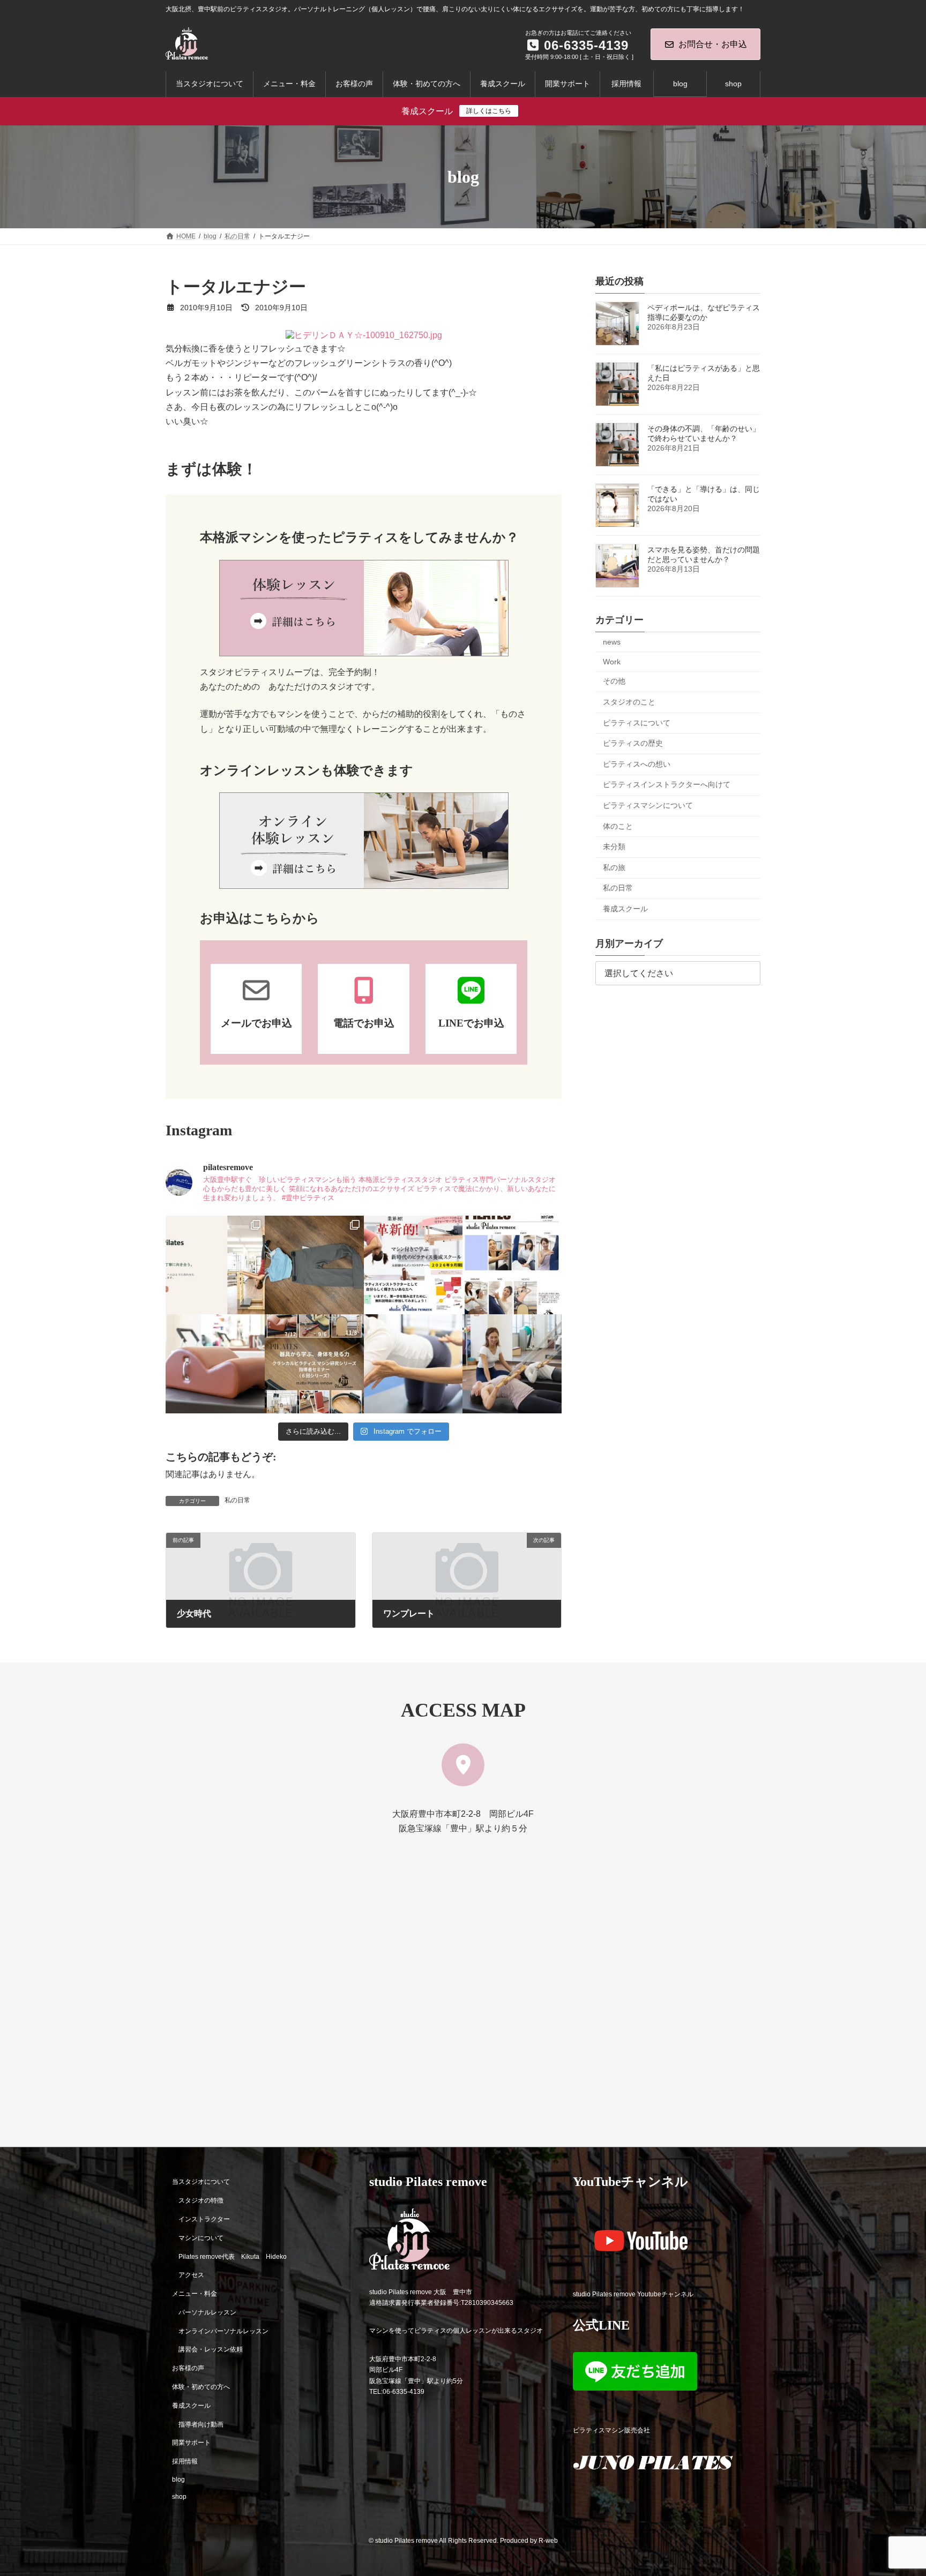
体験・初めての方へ (201, 2387)
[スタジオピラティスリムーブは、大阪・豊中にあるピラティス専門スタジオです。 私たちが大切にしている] (215, 1265)
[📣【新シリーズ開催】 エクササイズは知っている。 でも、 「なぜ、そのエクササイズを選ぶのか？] (314, 1364)
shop (179, 2497)
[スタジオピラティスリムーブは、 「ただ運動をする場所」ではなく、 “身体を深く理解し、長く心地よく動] (512, 1364)
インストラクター (204, 2219)
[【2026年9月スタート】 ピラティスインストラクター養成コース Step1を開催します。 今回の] (413, 1265)
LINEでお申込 (471, 1023)
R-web (548, 2541)
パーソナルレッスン (207, 2312)
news (612, 642)
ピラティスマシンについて (648, 805)
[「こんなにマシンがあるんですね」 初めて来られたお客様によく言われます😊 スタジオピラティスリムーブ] (413, 1364)
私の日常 (237, 1500)
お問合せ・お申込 (713, 44)
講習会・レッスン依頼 (211, 2349)
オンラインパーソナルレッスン (223, 2331)
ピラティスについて (637, 723)
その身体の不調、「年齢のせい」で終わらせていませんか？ (704, 433)
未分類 (614, 847)
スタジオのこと (629, 702)
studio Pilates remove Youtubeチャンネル (633, 2294)
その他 (614, 682)
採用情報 (185, 2461)
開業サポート (191, 2443)
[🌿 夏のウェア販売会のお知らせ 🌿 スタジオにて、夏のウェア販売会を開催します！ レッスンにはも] (314, 1265)
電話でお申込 (364, 1023)
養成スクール (625, 909)
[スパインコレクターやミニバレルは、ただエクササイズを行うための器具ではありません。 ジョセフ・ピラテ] (215, 1364)
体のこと (618, 826)
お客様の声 (188, 2368)
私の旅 (614, 867)
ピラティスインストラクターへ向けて (667, 785)
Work (612, 662)
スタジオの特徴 (201, 2200)
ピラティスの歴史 (633, 743)
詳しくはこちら (489, 111)
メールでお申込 (256, 1023)
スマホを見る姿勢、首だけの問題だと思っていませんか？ (704, 555)
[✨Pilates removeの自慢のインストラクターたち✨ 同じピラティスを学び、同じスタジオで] (512, 1265)
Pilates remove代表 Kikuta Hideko (233, 2256)
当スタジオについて (201, 2182)
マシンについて (201, 2238)
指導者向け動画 (201, 2424)
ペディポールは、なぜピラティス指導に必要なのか (704, 312)
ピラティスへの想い (637, 764)
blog (178, 2480)
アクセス (191, 2275)
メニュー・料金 (195, 2294)
